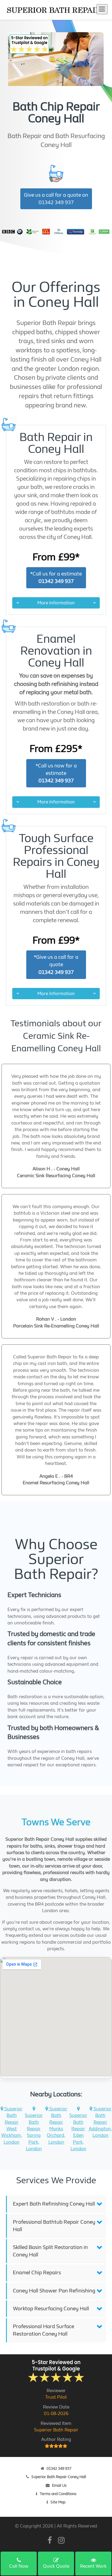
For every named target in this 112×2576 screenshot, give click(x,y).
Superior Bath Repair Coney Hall (59, 2477)
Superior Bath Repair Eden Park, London (78, 2132)
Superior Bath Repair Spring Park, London (34, 2132)
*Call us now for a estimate (56, 773)
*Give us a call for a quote (56, 965)
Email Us (59, 2485)
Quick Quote (56, 2566)
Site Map (58, 2502)
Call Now (19, 2566)
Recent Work (93, 2566)
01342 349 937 (59, 2468)
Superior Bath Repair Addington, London (100, 2122)
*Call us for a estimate (56, 578)
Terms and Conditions (58, 2494)
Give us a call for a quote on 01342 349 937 (56, 199)
